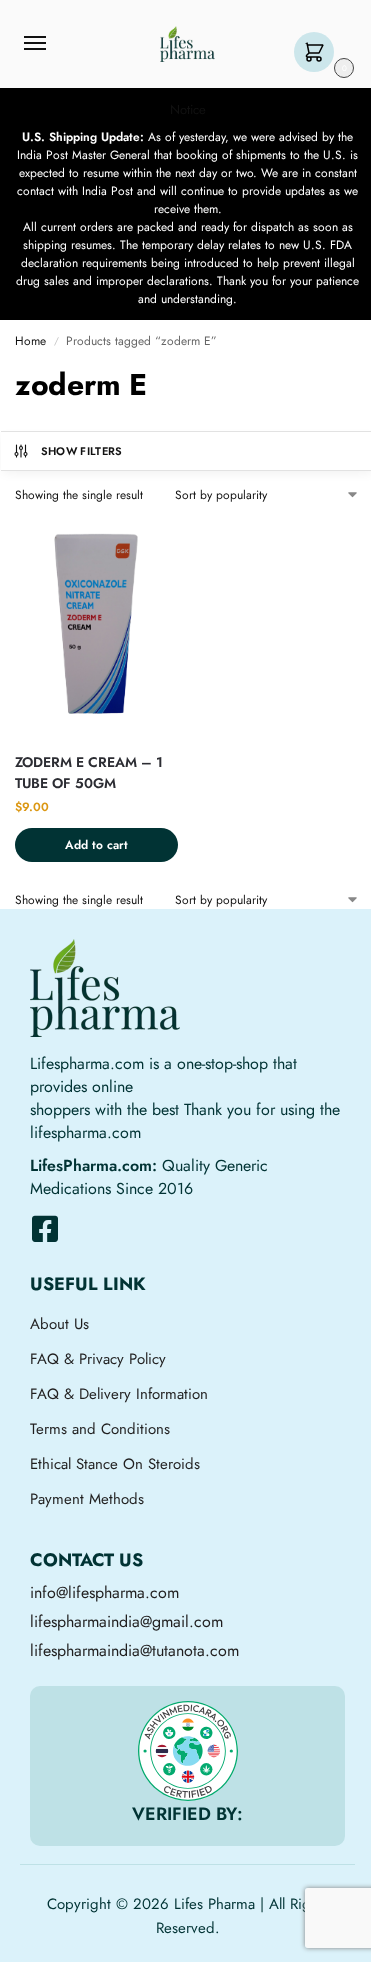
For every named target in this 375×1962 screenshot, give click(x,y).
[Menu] (54, 44)
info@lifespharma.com (104, 1592)
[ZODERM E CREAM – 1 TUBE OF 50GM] (96, 627)
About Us (59, 1324)
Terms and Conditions (100, 1429)
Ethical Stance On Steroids (115, 1464)
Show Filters (82, 451)
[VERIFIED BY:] (188, 1751)
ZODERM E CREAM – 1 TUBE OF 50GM (89, 772)
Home (30, 341)
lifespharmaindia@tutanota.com (134, 1650)
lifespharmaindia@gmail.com (126, 1621)
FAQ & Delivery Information (119, 1394)
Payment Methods (87, 1499)
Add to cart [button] (96, 845)
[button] (318, 53)
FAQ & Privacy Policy (98, 1359)
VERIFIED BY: (187, 1814)
